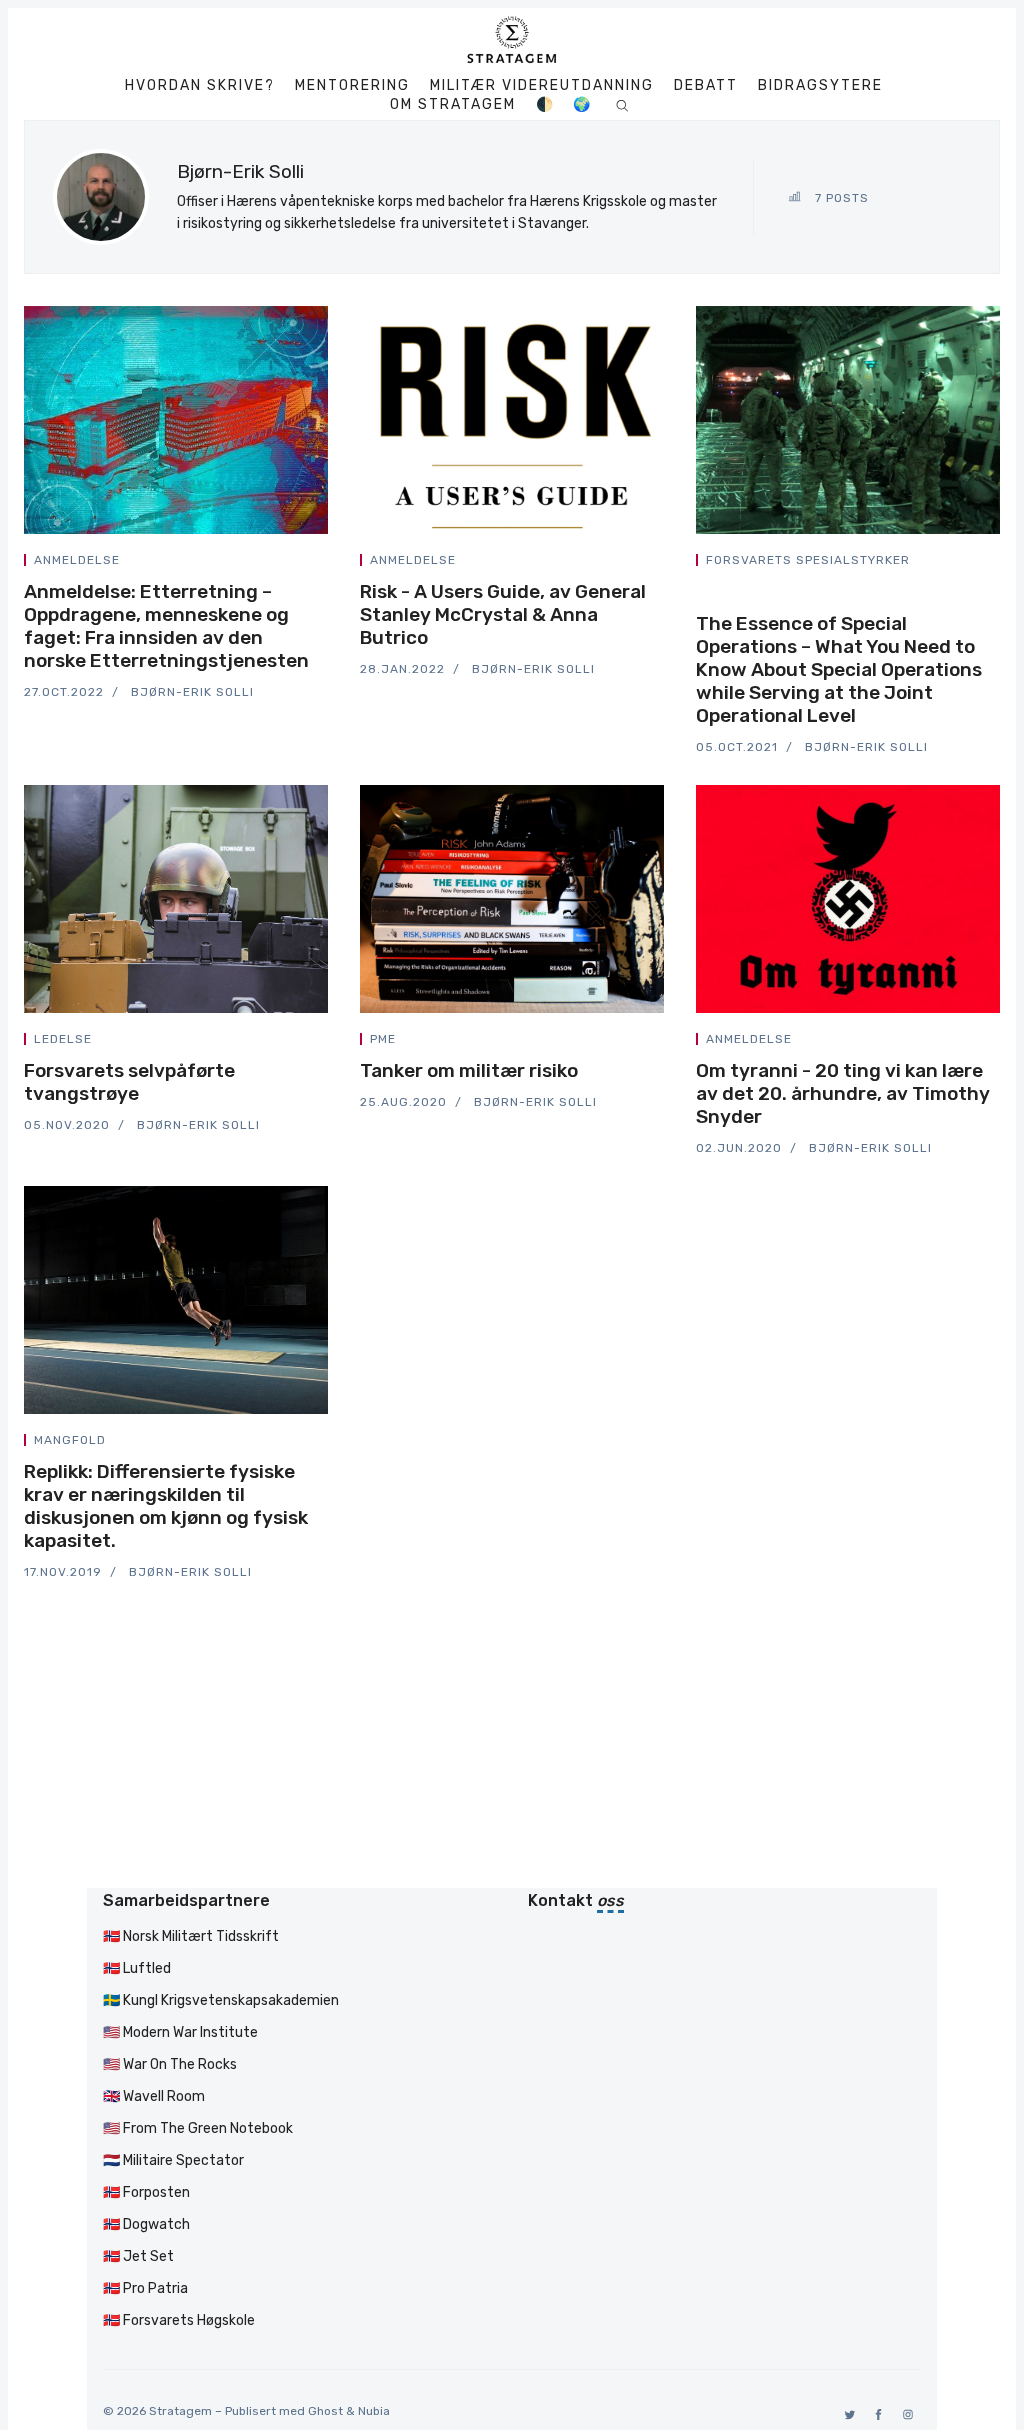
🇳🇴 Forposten (146, 2192)
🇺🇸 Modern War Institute (180, 2032)
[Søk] (622, 104)
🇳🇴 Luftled (137, 1968)
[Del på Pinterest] (322, 563)
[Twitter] (846, 2414)
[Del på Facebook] (276, 563)
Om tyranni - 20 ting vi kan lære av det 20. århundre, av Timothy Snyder (843, 1093)
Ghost (325, 2411)
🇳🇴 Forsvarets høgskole (179, 2320)
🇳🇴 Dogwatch (146, 2224)
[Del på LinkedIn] (300, 563)
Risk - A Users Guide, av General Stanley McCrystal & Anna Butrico (503, 614)
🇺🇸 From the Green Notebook (198, 2128)
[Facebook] (875, 2414)
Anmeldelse (77, 560)
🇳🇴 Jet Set (138, 2256)
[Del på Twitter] (252, 563)
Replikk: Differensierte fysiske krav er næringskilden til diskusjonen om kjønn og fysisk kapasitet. (166, 1506)
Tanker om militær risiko (469, 1070)
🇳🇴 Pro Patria (145, 2288)
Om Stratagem (453, 105)
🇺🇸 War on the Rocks (170, 2064)
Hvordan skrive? (200, 86)
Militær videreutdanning (542, 86)
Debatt (706, 86)
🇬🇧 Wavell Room (154, 2096)
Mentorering (352, 86)
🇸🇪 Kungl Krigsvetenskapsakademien (221, 2000)
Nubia (374, 2411)
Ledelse (63, 1039)
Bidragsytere (820, 86)
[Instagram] (904, 2414)
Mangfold (70, 1440)
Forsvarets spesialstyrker (808, 560)
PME (383, 1039)
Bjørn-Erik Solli (192, 692)
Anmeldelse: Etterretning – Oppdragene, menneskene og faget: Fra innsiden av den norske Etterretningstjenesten (166, 626)
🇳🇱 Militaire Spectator (173, 2160)
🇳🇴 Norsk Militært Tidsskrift (191, 1936)
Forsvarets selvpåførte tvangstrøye (129, 1082)
